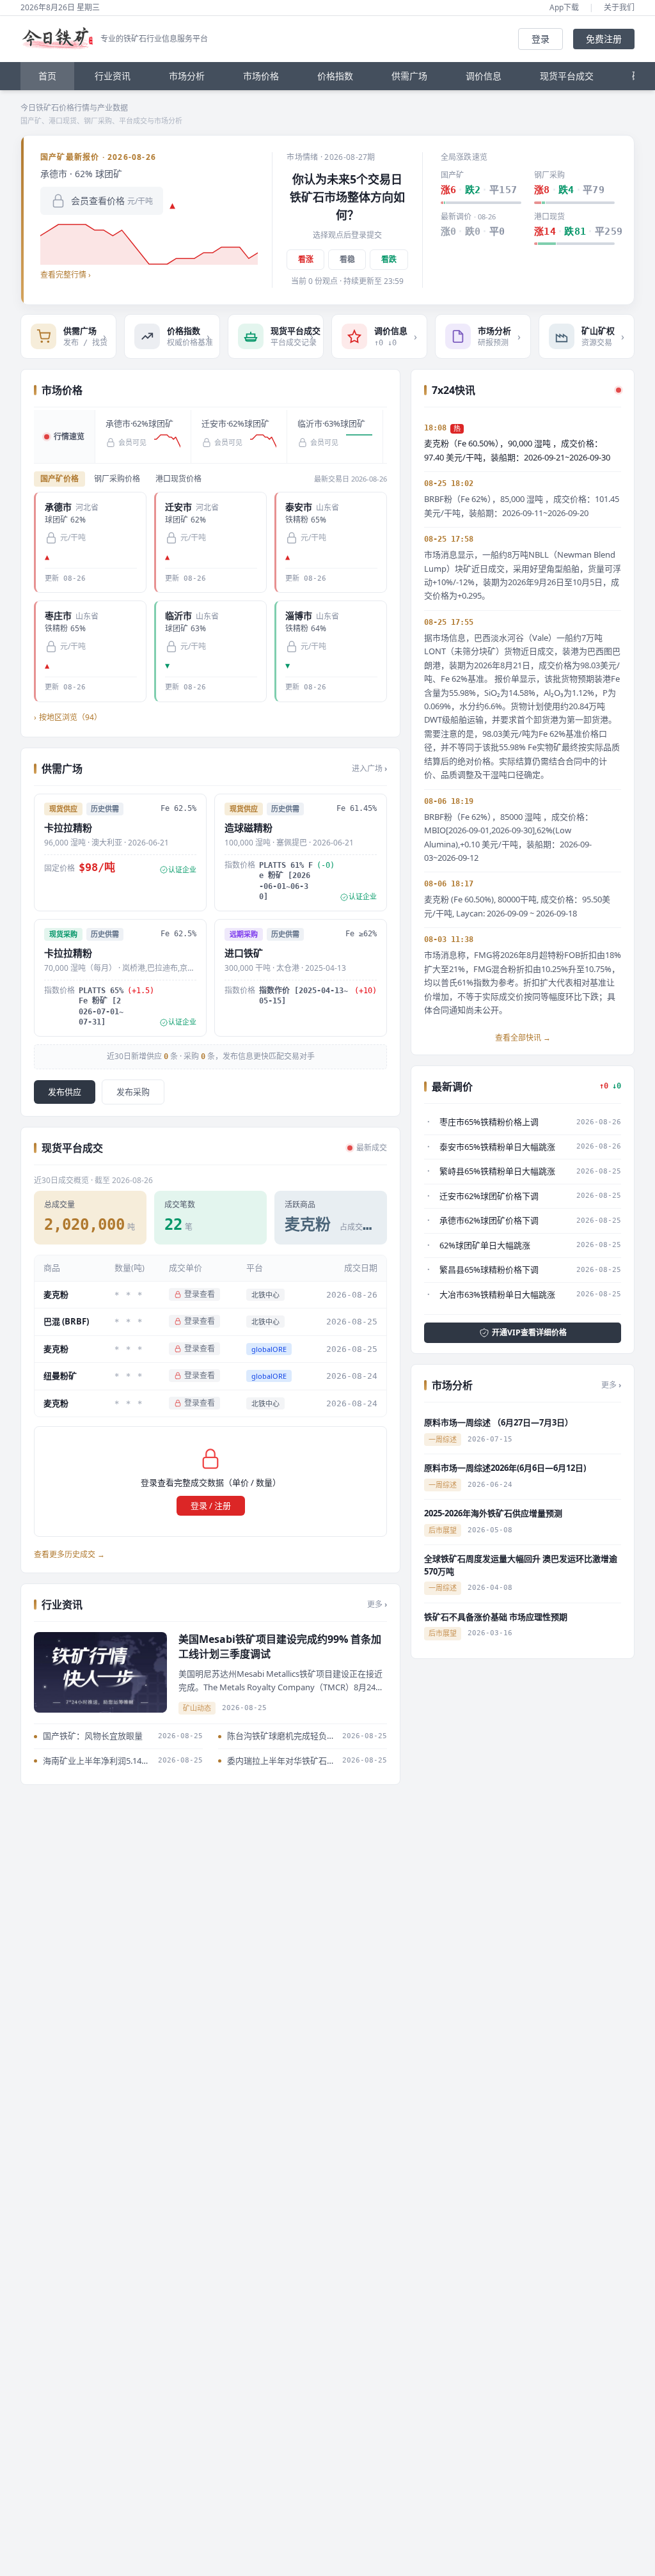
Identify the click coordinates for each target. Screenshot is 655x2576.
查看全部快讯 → (523, 1038)
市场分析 (187, 76)
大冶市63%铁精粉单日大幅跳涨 (497, 1294)
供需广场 (409, 76)
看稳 (347, 259)
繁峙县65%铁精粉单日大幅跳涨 (497, 1171)
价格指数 (335, 76)
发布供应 (65, 1092)
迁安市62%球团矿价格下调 (489, 1196)
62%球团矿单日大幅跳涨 (485, 1245)
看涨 (306, 259)
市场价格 (261, 76)
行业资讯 (113, 76)
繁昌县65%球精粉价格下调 (489, 1269)
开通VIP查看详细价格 (529, 1332)
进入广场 (369, 769)
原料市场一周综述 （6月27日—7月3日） (499, 1422)
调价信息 (484, 76)
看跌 (389, 259)
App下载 (564, 8)
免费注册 (604, 39)
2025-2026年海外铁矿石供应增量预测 (493, 1513)
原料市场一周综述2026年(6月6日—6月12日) (505, 1468)
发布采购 (133, 1092)
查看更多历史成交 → (69, 1555)
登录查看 (200, 1294)
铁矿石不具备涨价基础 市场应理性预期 (496, 1617)
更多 (377, 1605)
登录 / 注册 (211, 1505)
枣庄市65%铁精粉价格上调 (489, 1122)
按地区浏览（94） (68, 717)
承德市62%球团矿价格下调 (489, 1220)
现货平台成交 (567, 76)
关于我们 (619, 8)
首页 (47, 76)
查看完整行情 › (66, 275)
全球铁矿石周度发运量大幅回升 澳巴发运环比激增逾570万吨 (521, 1565)
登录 (541, 39)
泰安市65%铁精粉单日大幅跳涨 (497, 1147)
